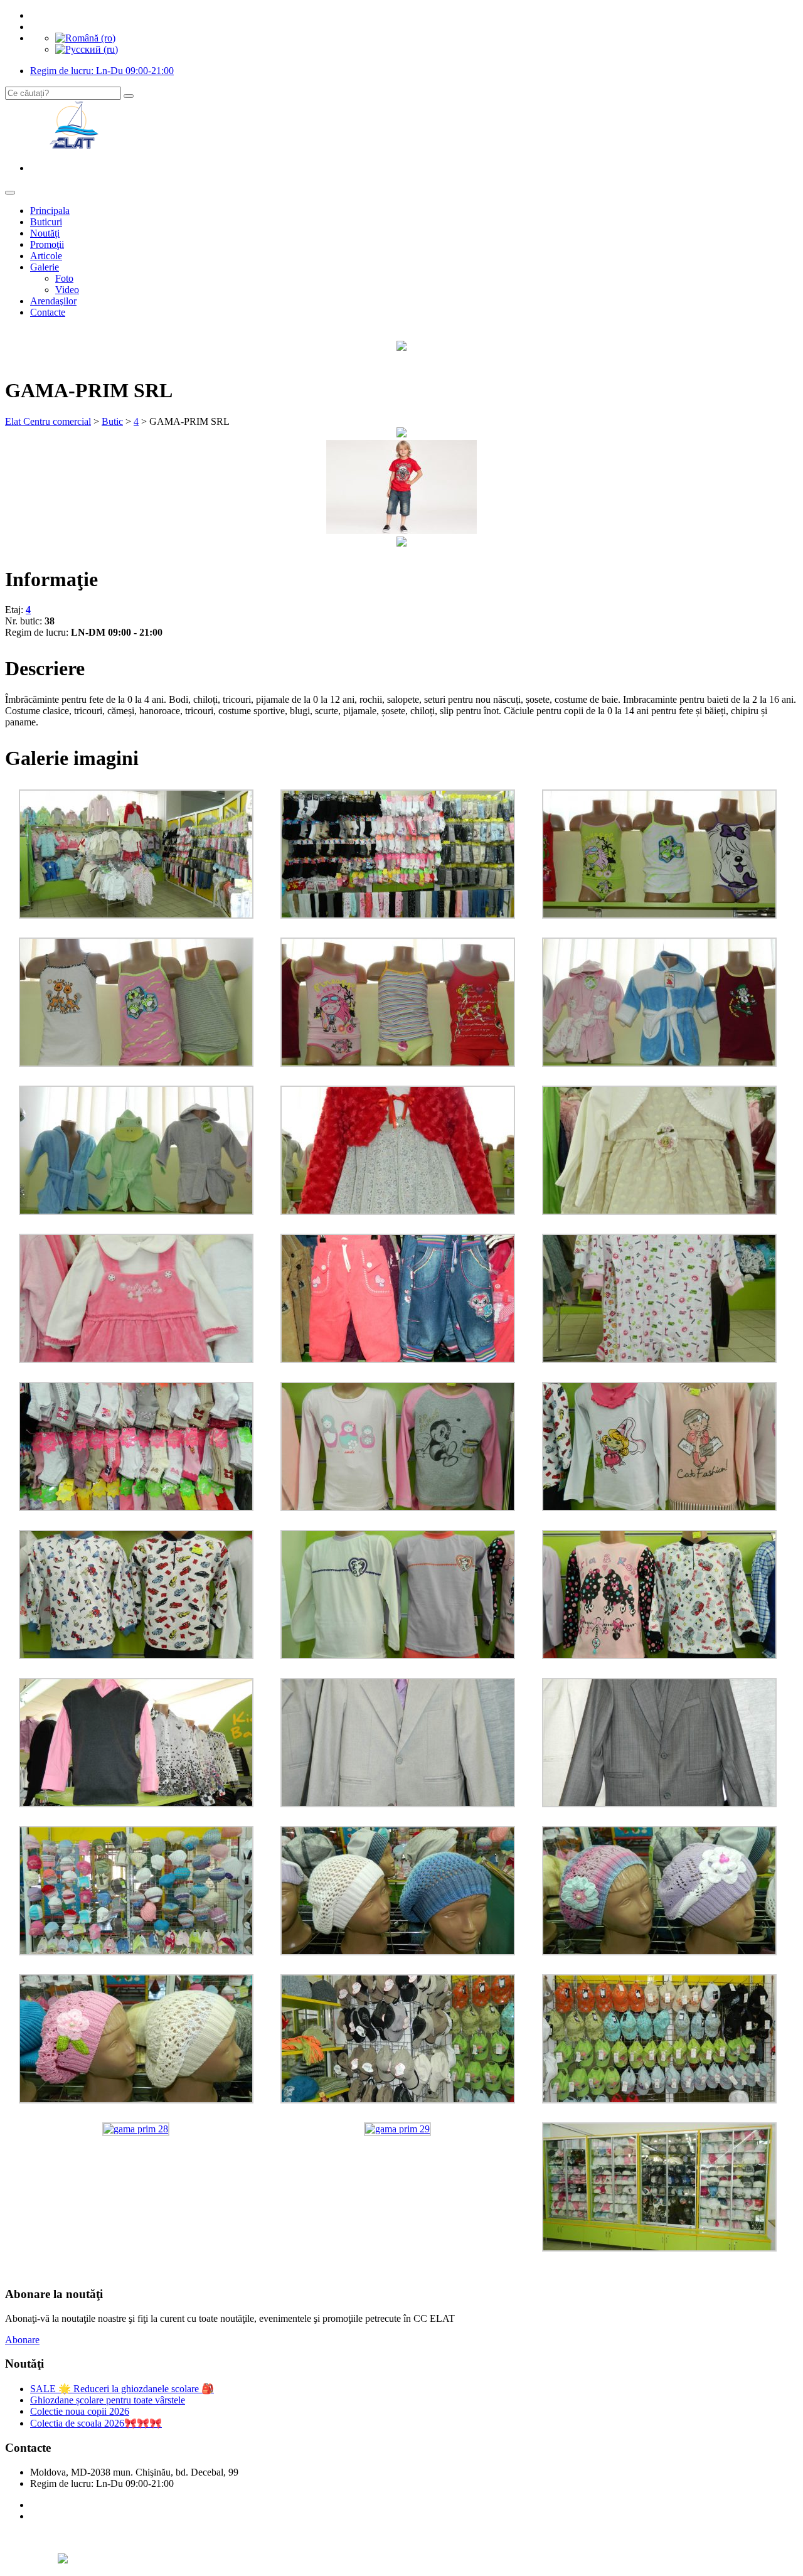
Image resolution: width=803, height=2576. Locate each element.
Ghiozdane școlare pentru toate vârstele (108, 2400)
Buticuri (46, 222)
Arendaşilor (53, 301)
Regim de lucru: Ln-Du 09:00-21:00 (102, 71)
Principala (50, 211)
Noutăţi (45, 233)
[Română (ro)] (85, 38)
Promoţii (47, 244)
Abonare (22, 2340)
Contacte (48, 312)
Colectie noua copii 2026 (80, 2411)
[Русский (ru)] (87, 49)
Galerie (45, 267)
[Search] (129, 96)
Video (67, 290)
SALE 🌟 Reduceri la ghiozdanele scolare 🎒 (122, 2389)
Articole (46, 256)
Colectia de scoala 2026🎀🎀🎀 (96, 2423)
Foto (64, 278)
